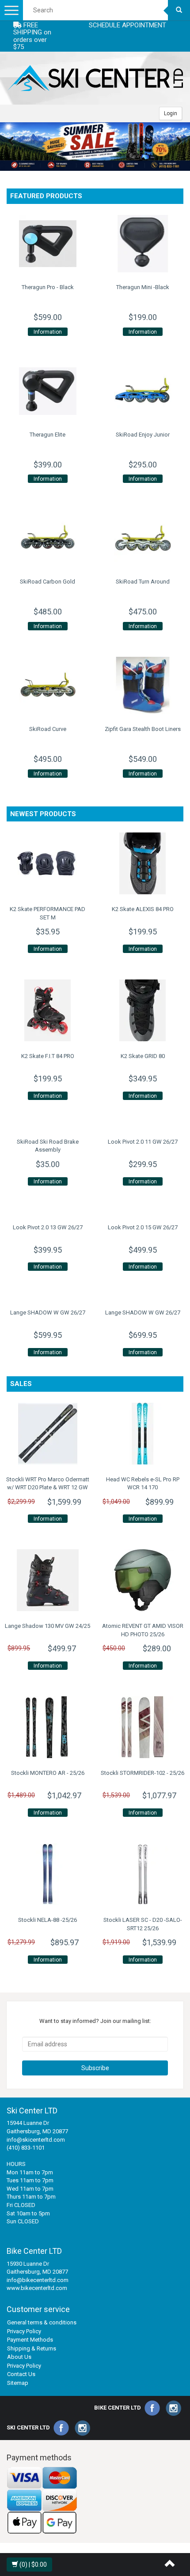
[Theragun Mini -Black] (142, 244)
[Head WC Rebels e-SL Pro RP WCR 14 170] (142, 1434)
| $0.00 (33, 2565)
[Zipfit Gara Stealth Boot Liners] (142, 685)
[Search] (179, 10)
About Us (19, 2357)
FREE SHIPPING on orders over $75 (32, 36)
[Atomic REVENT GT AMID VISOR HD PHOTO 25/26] (142, 1580)
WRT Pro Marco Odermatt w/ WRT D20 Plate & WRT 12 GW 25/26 (48, 1488)
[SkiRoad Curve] (47, 685)
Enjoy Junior (143, 435)
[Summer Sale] (95, 147)
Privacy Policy (24, 2331)
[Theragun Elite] (47, 391)
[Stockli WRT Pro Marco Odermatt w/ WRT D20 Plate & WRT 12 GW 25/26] (47, 1434)
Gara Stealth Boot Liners (143, 729)
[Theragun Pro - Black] (47, 244)
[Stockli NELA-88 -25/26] (47, 1874)
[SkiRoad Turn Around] (142, 538)
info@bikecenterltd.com (38, 2280)
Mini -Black (143, 287)
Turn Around (143, 582)
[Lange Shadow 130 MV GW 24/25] (47, 1580)
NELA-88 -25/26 (47, 1920)
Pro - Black (48, 287)
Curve (48, 729)
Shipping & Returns (32, 2348)
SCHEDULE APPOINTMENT (127, 25)
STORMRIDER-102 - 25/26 (142, 1773)
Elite (47, 435)
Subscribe (95, 2068)
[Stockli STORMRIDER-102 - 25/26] (142, 1727)
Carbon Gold (47, 582)
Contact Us (21, 2374)
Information (48, 332)
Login (171, 113)
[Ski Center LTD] (95, 78)
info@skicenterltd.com (36, 2140)
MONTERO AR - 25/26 (48, 1773)
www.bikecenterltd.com (37, 2288)
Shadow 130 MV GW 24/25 (47, 1626)
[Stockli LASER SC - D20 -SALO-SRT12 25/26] (142, 1874)
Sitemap (18, 2383)
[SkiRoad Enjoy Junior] (142, 391)
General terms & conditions (42, 2322)
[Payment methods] (42, 2500)
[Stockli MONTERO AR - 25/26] (47, 1727)
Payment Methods (30, 2340)
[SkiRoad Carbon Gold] (47, 538)
